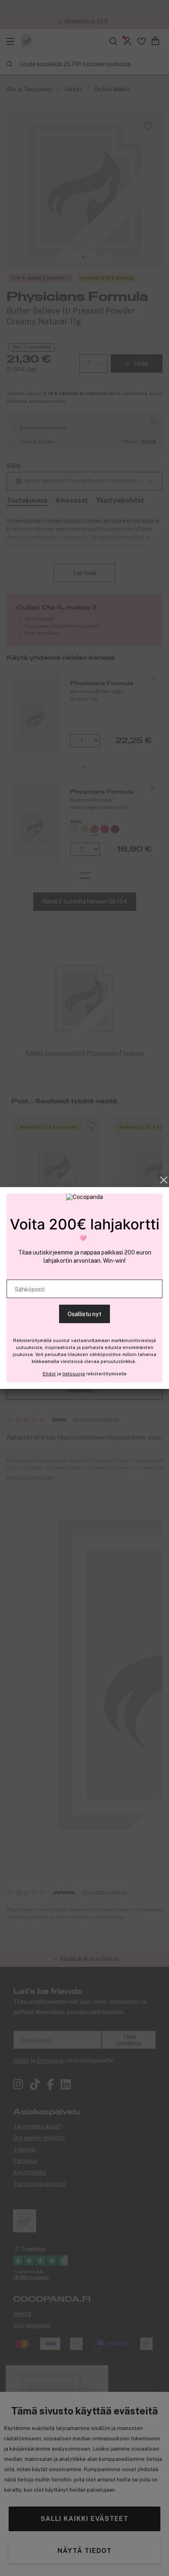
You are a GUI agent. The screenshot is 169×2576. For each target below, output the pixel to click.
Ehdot (49, 1374)
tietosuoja (74, 1374)
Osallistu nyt (84, 1314)
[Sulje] (164, 1180)
